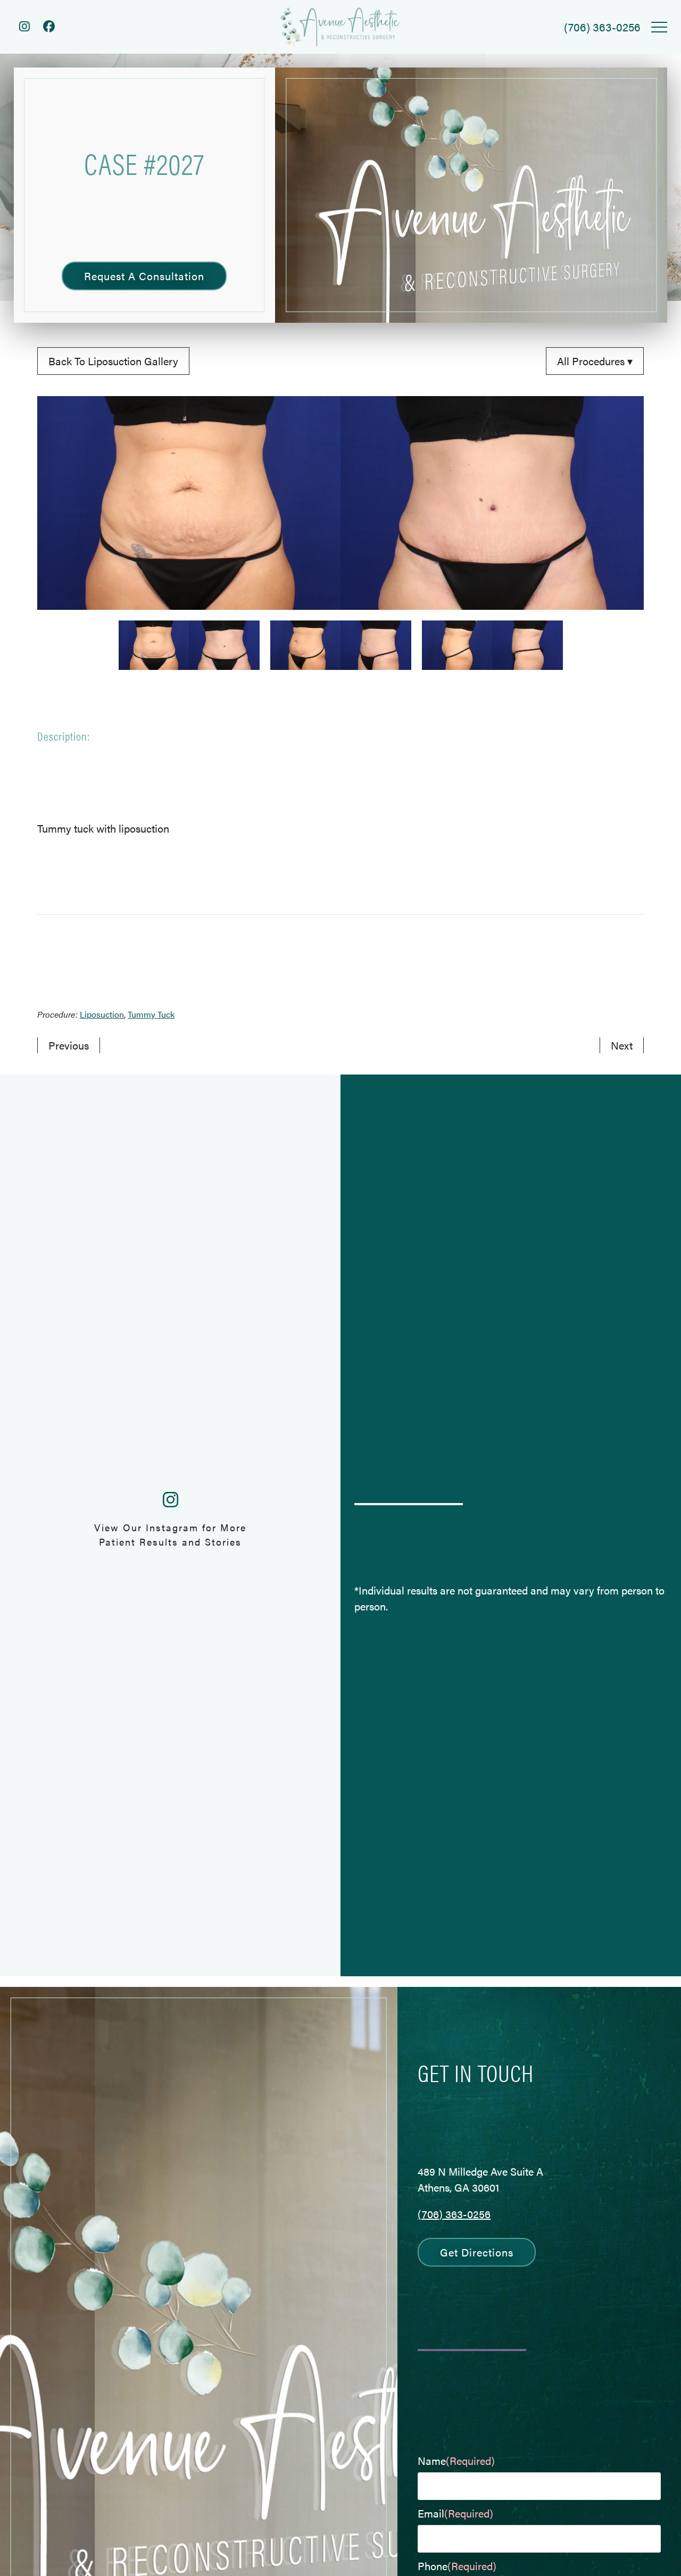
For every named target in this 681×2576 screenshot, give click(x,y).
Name (456, 2460)
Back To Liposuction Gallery (113, 361)
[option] (340, 503)
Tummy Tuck (151, 1014)
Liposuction (102, 1014)
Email (455, 2513)
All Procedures (592, 361)
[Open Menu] (659, 27)
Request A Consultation (144, 276)
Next (622, 1045)
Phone (457, 2566)
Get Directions (477, 2252)
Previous (69, 1045)
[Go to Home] (340, 27)
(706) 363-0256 (454, 2214)
